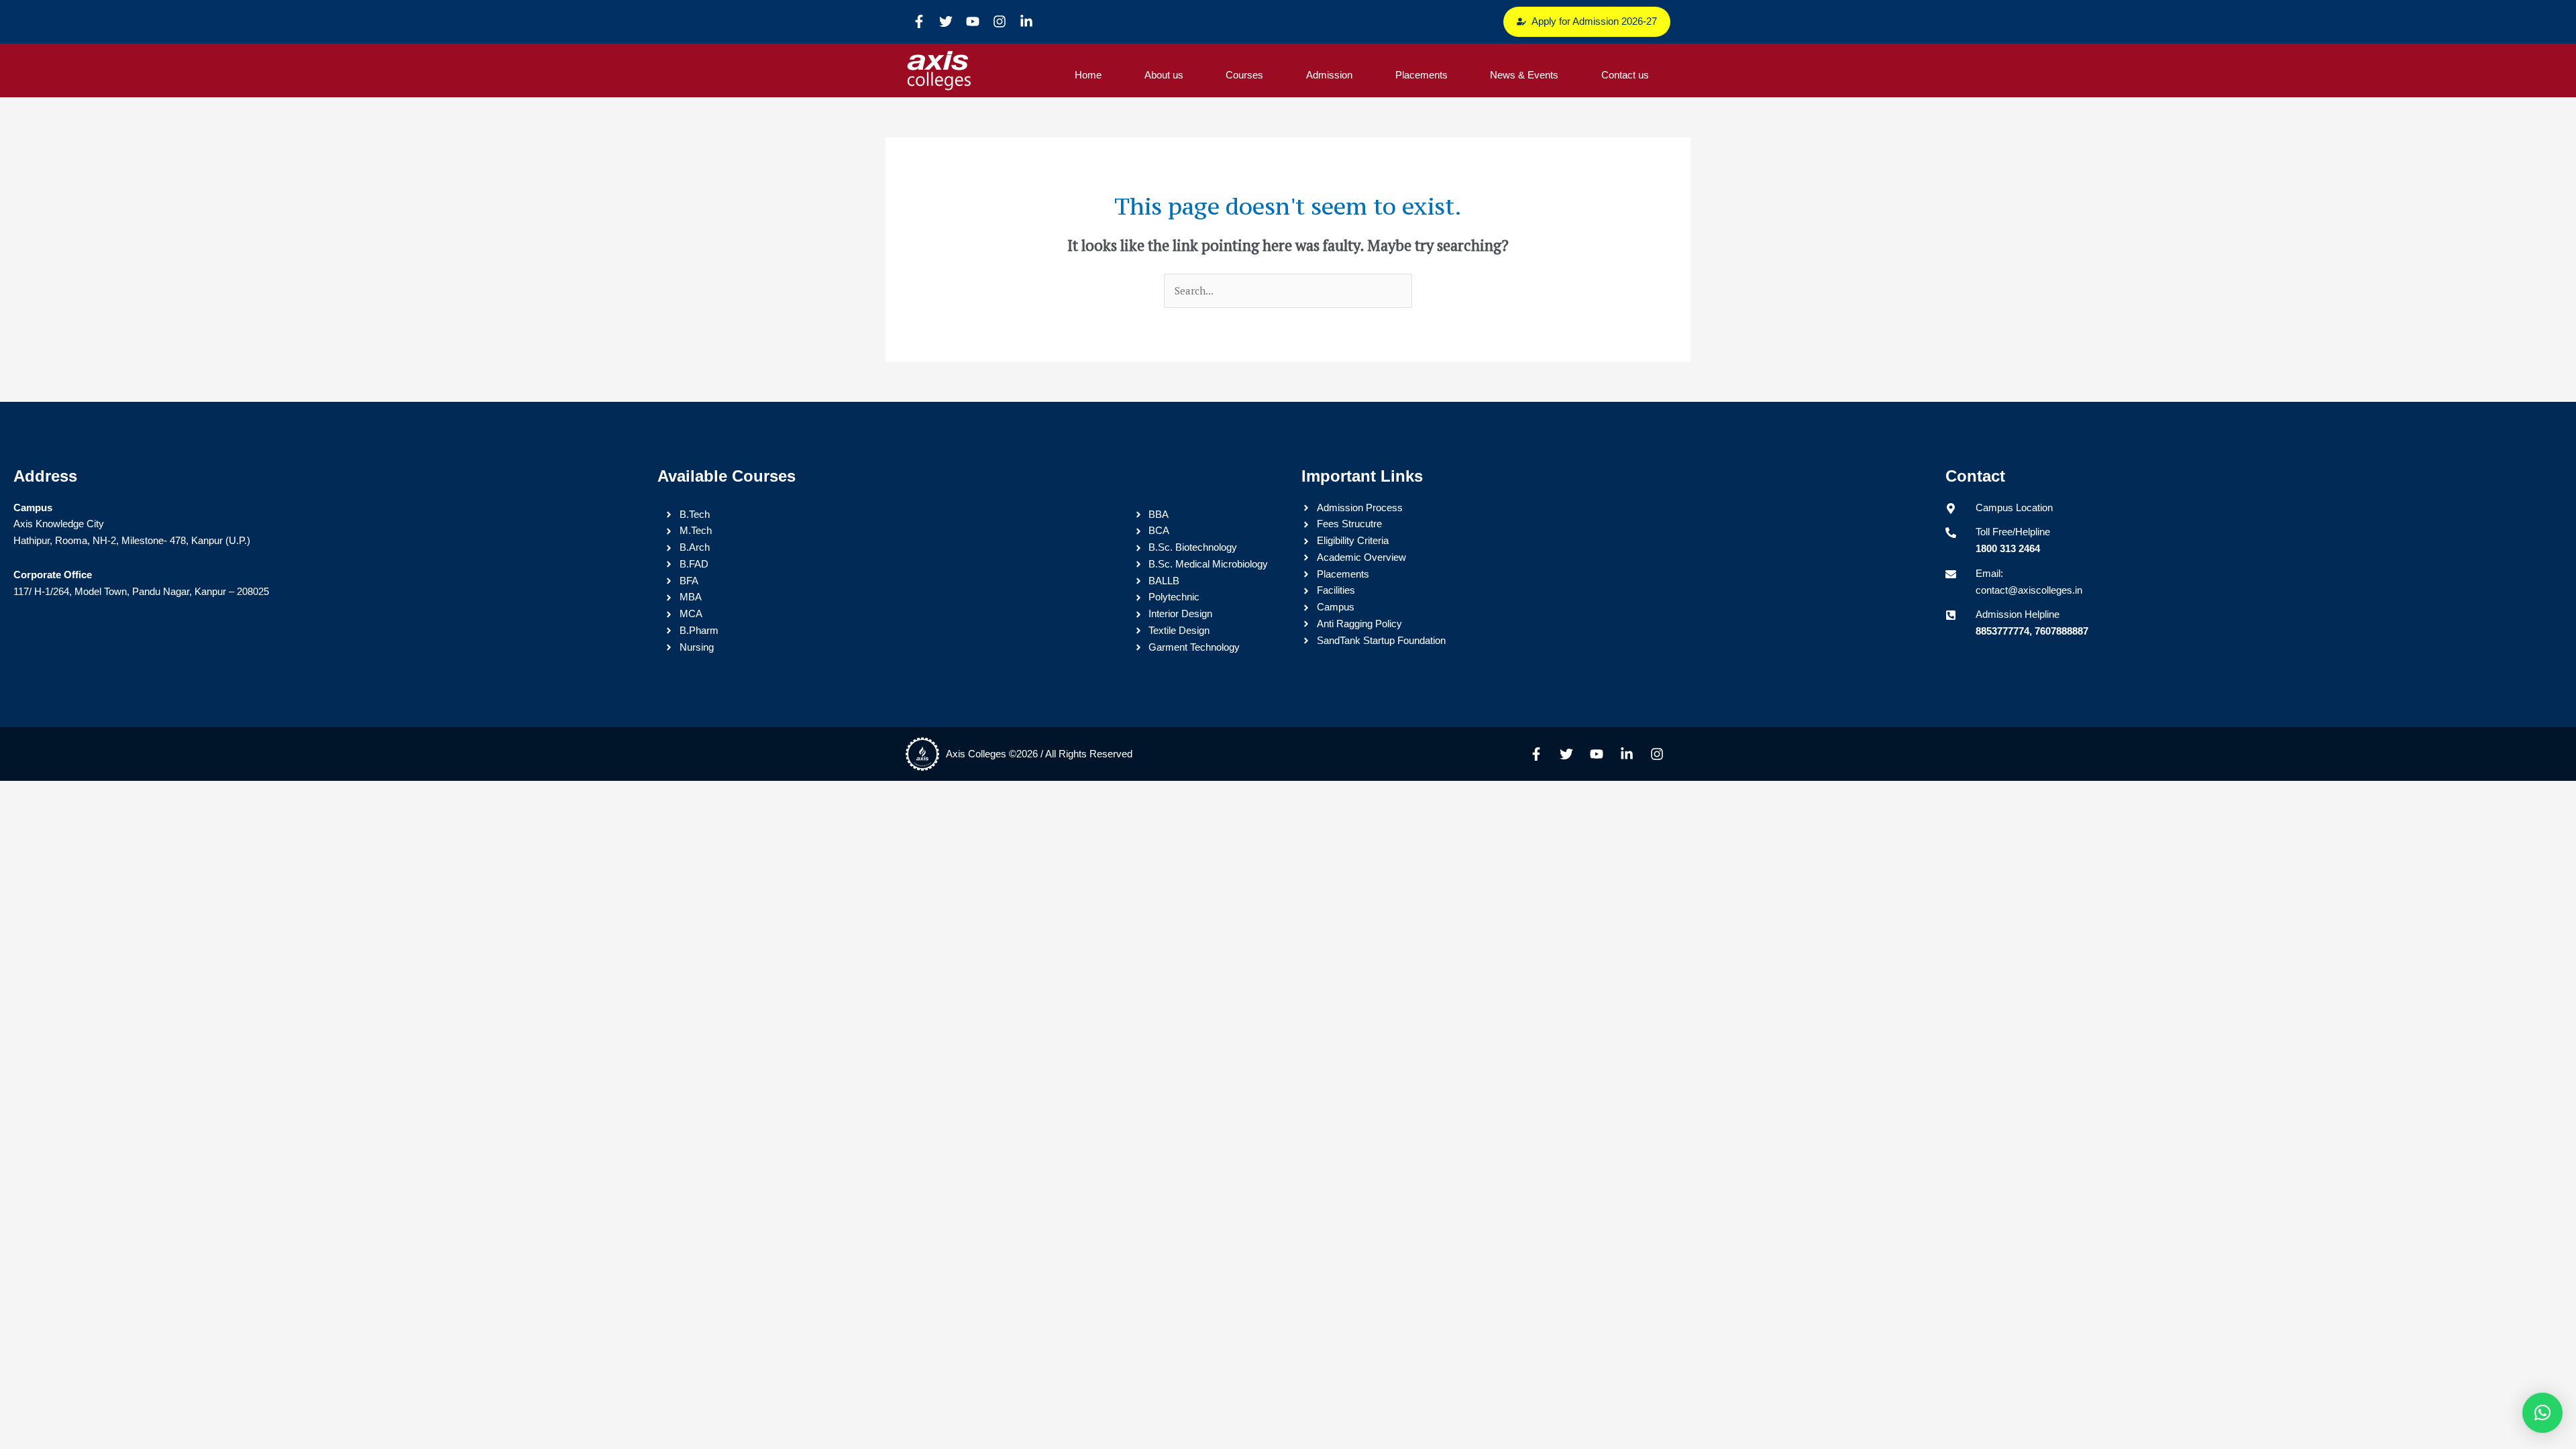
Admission (1329, 75)
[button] (2542, 1413)
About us (1164, 75)
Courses (1244, 75)
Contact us (1625, 75)
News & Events (1524, 75)
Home (1088, 75)
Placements (1421, 75)
